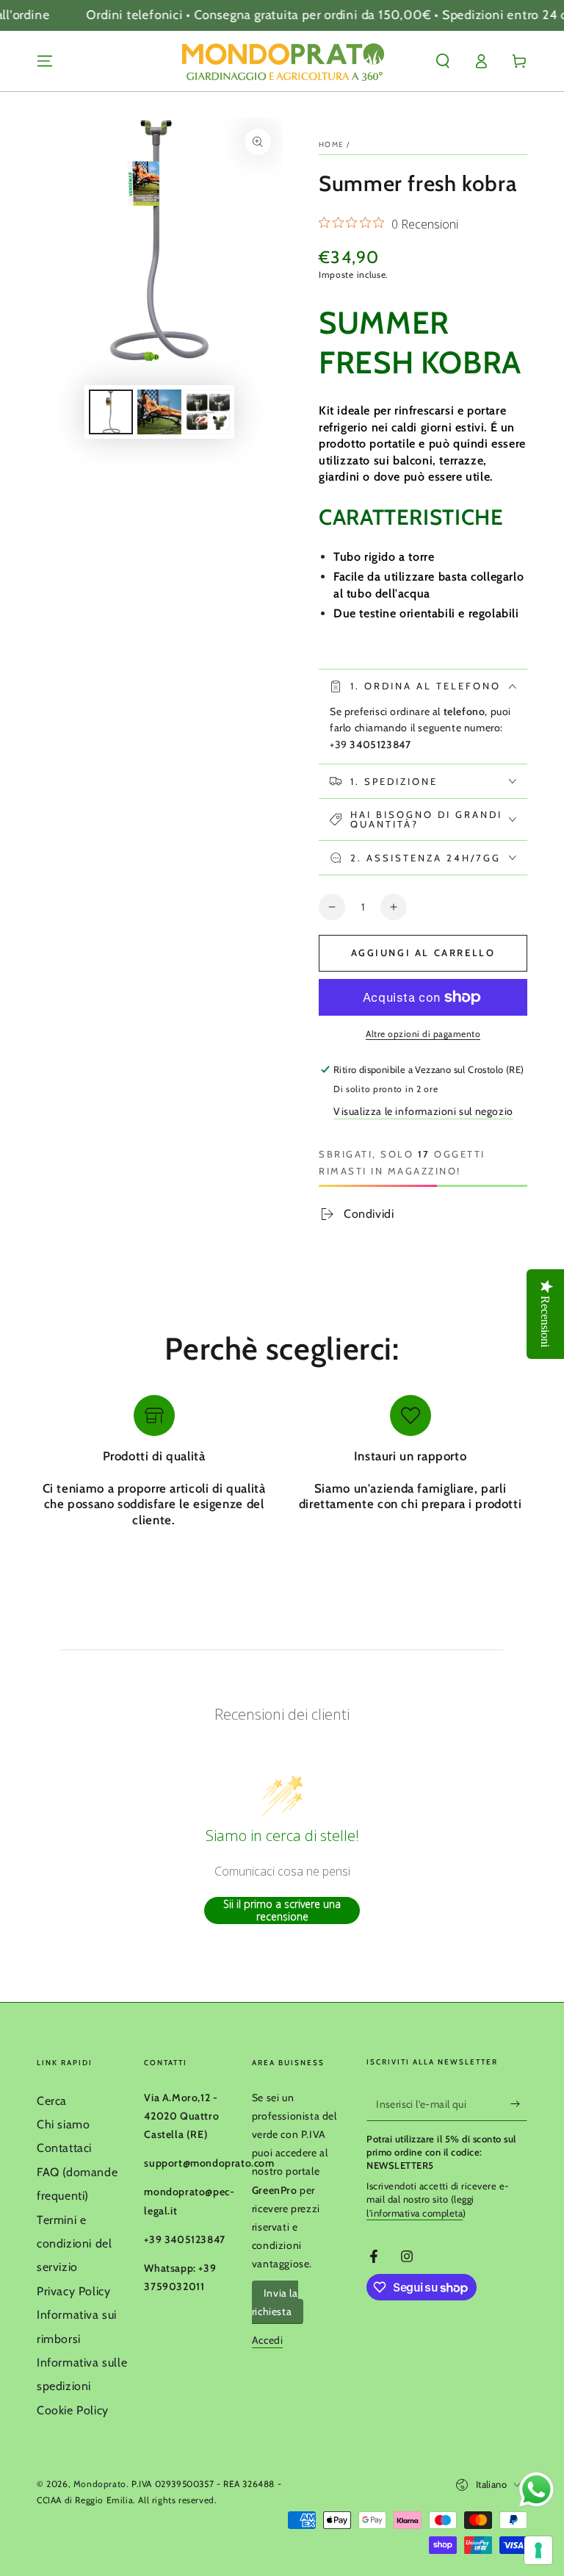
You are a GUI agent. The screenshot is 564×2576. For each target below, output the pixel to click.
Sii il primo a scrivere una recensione (282, 1911)
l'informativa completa (415, 2213)
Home (331, 144)
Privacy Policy (73, 2291)
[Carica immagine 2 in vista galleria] (159, 412)
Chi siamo (63, 2124)
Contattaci (64, 2148)
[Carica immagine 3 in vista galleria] (208, 412)
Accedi (268, 2340)
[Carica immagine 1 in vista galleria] (111, 412)
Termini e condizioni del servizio (74, 2244)
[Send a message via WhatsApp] (536, 2490)
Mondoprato (100, 2484)
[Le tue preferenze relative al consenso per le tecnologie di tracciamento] (538, 2550)
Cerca (52, 2101)
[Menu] (45, 61)
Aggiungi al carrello (423, 952)
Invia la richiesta (275, 2302)
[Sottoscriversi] (519, 2104)
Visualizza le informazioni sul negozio (423, 1111)
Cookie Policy (73, 2410)
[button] (443, 61)
